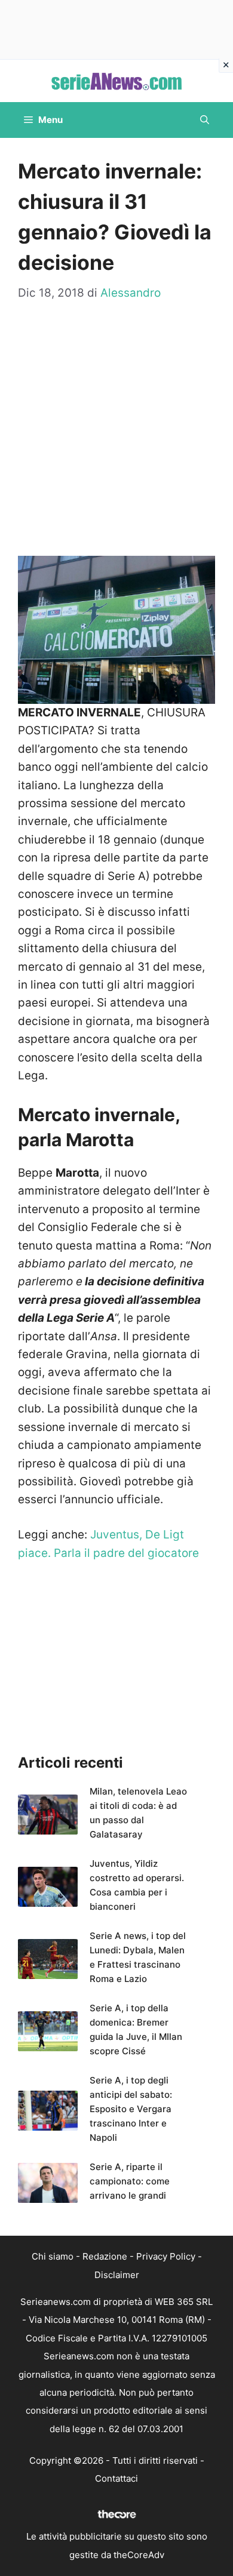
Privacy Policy (166, 2256)
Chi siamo (53, 2256)
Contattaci (116, 2478)
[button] (205, 120)
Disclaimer (117, 2275)
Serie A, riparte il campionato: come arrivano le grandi (130, 2181)
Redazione (105, 2256)
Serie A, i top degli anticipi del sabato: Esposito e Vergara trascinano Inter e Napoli (131, 2109)
